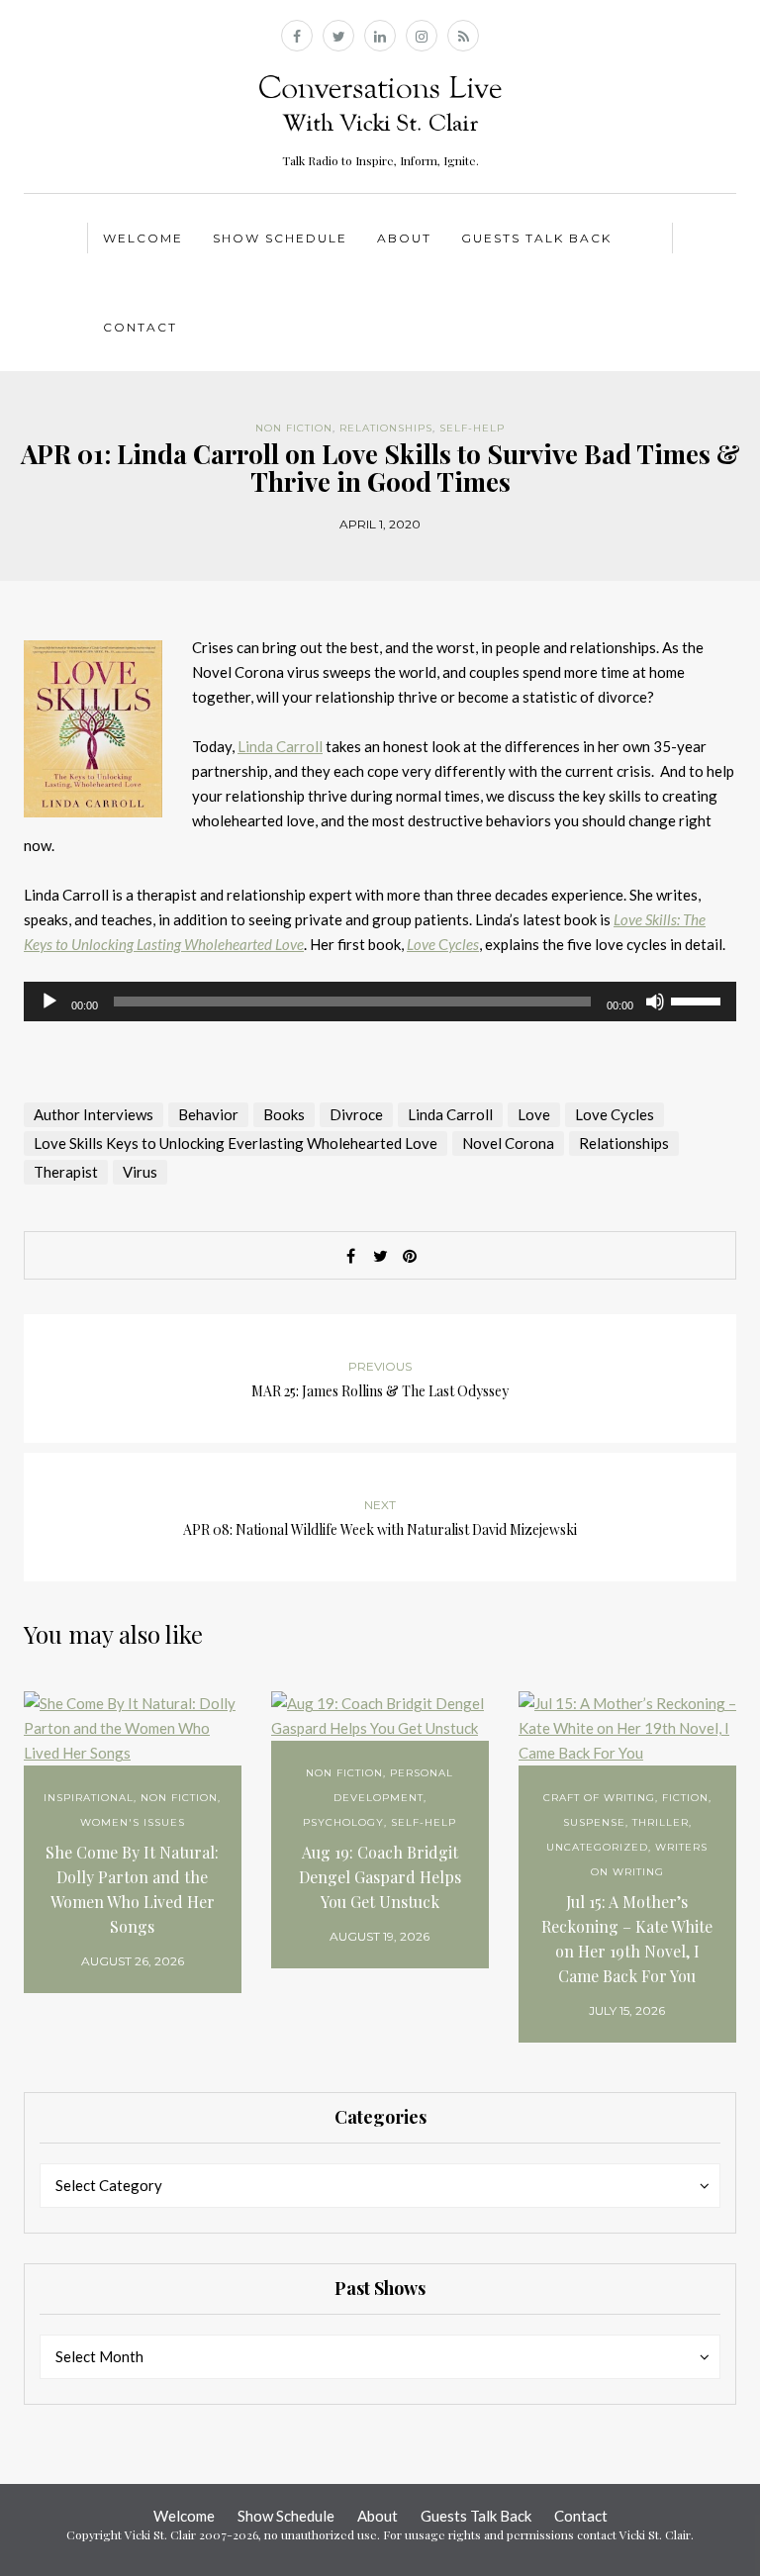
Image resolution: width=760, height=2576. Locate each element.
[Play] (49, 1002)
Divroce (356, 1114)
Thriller (661, 1822)
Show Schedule (280, 238)
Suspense (594, 1822)
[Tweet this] (380, 1256)
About (404, 238)
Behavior (208, 1114)
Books (284, 1114)
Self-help (472, 428)
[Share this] (350, 1256)
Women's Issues (133, 1822)
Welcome (143, 238)
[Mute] (655, 1002)
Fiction (685, 1798)
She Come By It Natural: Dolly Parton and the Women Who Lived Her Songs (132, 1889)
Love (534, 1114)
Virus (140, 1172)
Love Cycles (615, 1114)
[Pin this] (410, 1256)
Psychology (343, 1822)
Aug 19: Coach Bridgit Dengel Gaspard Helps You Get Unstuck (380, 1877)
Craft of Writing (599, 1798)
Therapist (66, 1172)
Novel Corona (508, 1143)
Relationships (386, 428)
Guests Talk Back (536, 238)
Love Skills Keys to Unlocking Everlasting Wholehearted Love (236, 1143)
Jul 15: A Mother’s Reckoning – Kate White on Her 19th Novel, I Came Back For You (627, 1939)
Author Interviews (94, 1114)
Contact (140, 327)
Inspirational (89, 1798)
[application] (380, 1002)
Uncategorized (597, 1847)
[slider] (699, 1000)
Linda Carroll (280, 746)
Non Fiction (294, 428)
